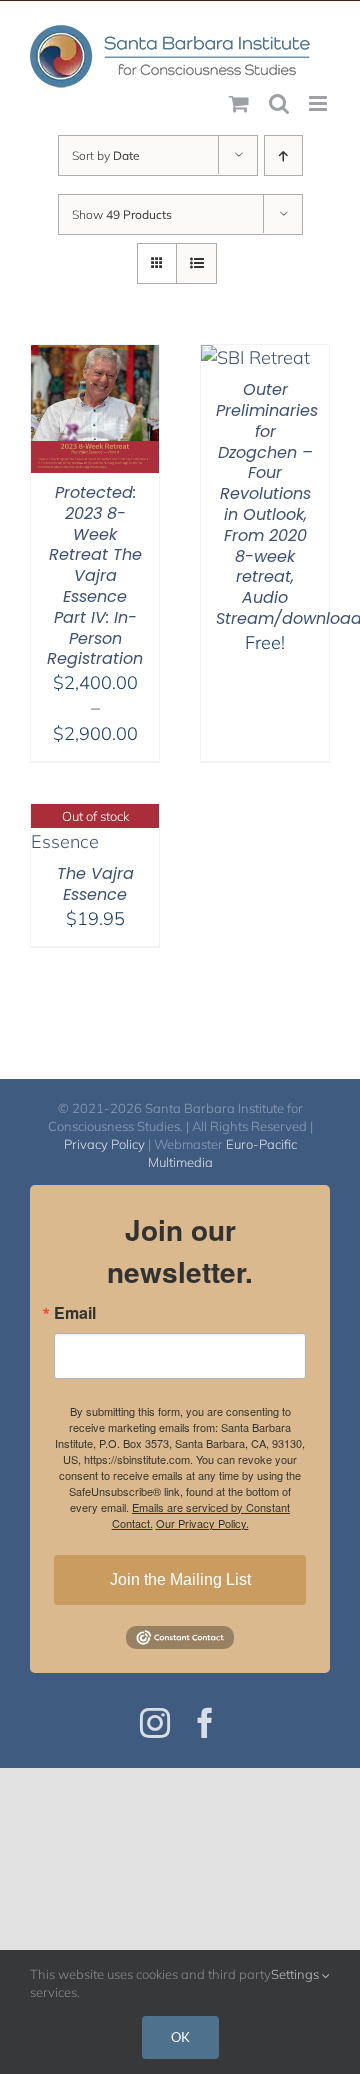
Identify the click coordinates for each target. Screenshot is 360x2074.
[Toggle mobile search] (279, 103)
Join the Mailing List (180, 1579)
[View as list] (196, 263)
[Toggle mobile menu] (319, 103)
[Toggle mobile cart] (239, 103)
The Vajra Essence (95, 884)
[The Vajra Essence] (95, 816)
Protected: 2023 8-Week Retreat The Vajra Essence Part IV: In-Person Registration (95, 575)
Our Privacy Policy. (202, 1523)
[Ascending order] (283, 155)
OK (180, 2037)
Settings (296, 1974)
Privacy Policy (104, 1144)
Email (75, 1313)
